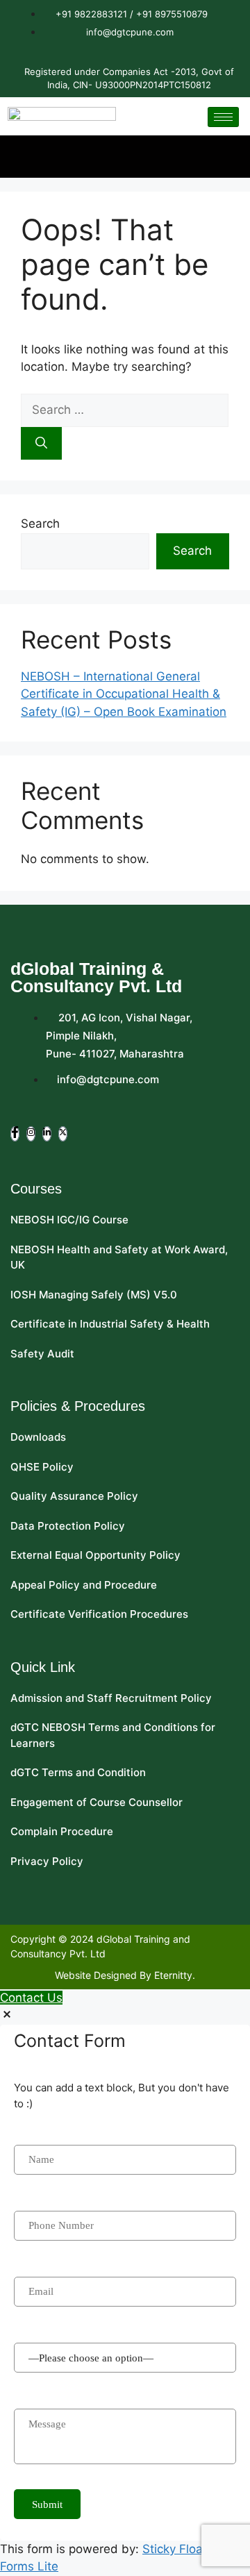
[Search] (41, 444)
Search (40, 524)
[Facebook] (15, 1134)
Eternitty (173, 1975)
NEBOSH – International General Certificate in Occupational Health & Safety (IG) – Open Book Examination (124, 694)
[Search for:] (125, 410)
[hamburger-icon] (223, 117)
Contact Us (31, 1998)
